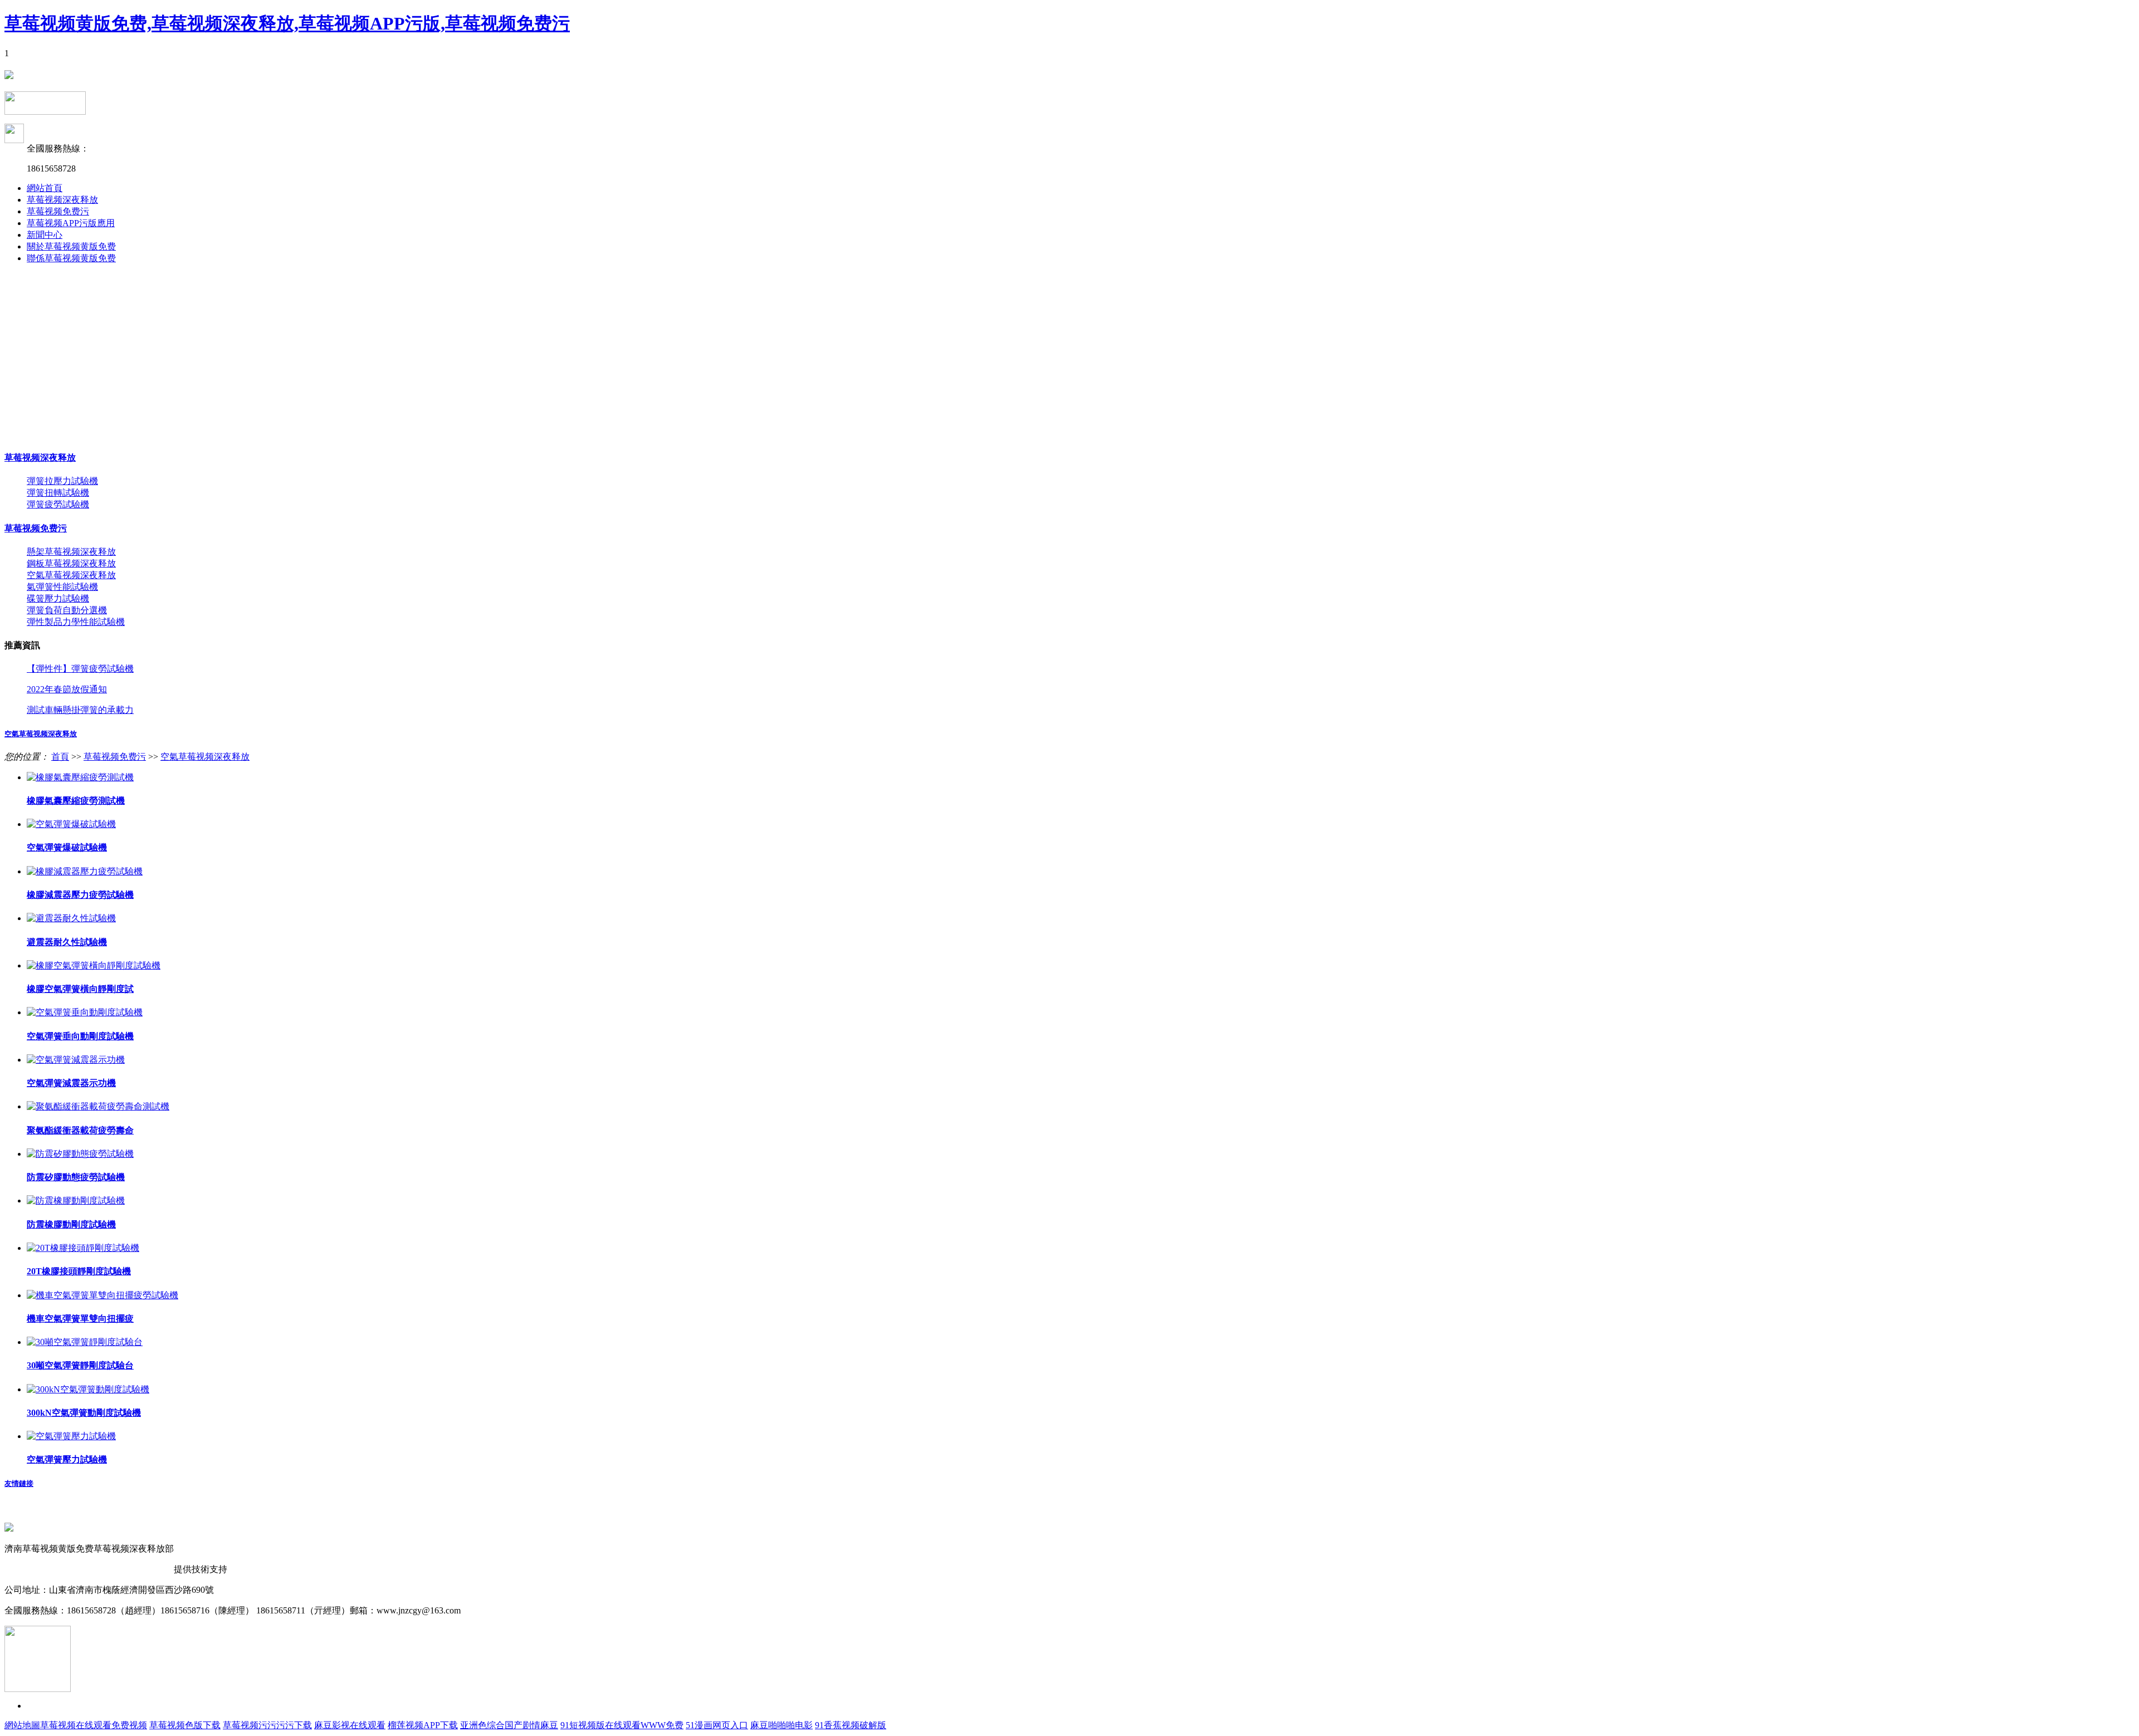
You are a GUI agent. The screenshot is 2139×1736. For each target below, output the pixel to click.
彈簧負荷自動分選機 (67, 610)
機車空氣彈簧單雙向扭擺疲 (80, 1319)
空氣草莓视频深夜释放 (71, 575)
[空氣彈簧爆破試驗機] (71, 824)
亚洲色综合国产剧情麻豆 (509, 1725)
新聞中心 (45, 235)
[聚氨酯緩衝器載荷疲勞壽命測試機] (98, 1106)
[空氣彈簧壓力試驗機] (71, 1436)
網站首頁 (45, 188)
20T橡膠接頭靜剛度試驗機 (79, 1271)
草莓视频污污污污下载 (267, 1725)
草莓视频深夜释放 (62, 200)
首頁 (60, 757)
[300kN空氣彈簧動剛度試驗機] (88, 1389)
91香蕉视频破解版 (851, 1725)
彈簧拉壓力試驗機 (62, 481)
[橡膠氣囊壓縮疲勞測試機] (80, 777)
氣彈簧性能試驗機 (62, 587)
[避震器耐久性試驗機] (71, 918)
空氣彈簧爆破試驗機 (67, 847)
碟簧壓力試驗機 (58, 598)
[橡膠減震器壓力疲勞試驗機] (85, 871)
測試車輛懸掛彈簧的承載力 (80, 710)
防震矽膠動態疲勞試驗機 (76, 1177)
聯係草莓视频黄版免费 (71, 258)
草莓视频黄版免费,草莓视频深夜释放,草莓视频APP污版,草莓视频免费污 (287, 23)
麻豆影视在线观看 (350, 1725)
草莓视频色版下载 (185, 1725)
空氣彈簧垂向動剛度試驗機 (80, 1036)
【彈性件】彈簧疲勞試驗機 (80, 669)
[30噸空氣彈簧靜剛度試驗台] (85, 1342)
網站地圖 (22, 1725)
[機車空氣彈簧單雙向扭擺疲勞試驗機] (102, 1295)
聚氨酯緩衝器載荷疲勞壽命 (80, 1130)
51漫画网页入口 (717, 1725)
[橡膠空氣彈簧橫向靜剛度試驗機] (94, 965)
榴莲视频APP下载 (423, 1725)
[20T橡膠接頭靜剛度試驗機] (83, 1248)
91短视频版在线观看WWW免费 (622, 1725)
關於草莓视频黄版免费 (71, 246)
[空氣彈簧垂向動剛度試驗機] (85, 1012)
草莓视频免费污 (58, 211)
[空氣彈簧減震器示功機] (76, 1060)
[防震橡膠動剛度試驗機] (76, 1200)
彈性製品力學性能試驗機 (76, 622)
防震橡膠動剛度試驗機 (71, 1224)
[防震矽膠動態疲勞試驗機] (80, 1154)
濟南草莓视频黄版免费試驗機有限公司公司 (89, 1569)
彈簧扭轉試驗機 (58, 493)
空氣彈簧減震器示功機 (71, 1083)
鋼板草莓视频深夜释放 (71, 563)
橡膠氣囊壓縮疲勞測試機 (76, 801)
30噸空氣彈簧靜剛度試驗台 (80, 1365)
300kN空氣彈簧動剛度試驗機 (84, 1413)
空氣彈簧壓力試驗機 (67, 1459)
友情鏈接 (19, 1483)
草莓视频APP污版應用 (71, 223)
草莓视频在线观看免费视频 (94, 1725)
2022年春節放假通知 (67, 689)
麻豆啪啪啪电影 (782, 1725)
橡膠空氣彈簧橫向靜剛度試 (80, 989)
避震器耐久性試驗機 (67, 942)
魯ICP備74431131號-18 (220, 1549)
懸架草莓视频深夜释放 (71, 552)
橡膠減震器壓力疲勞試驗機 (80, 895)
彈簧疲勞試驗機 (58, 504)
